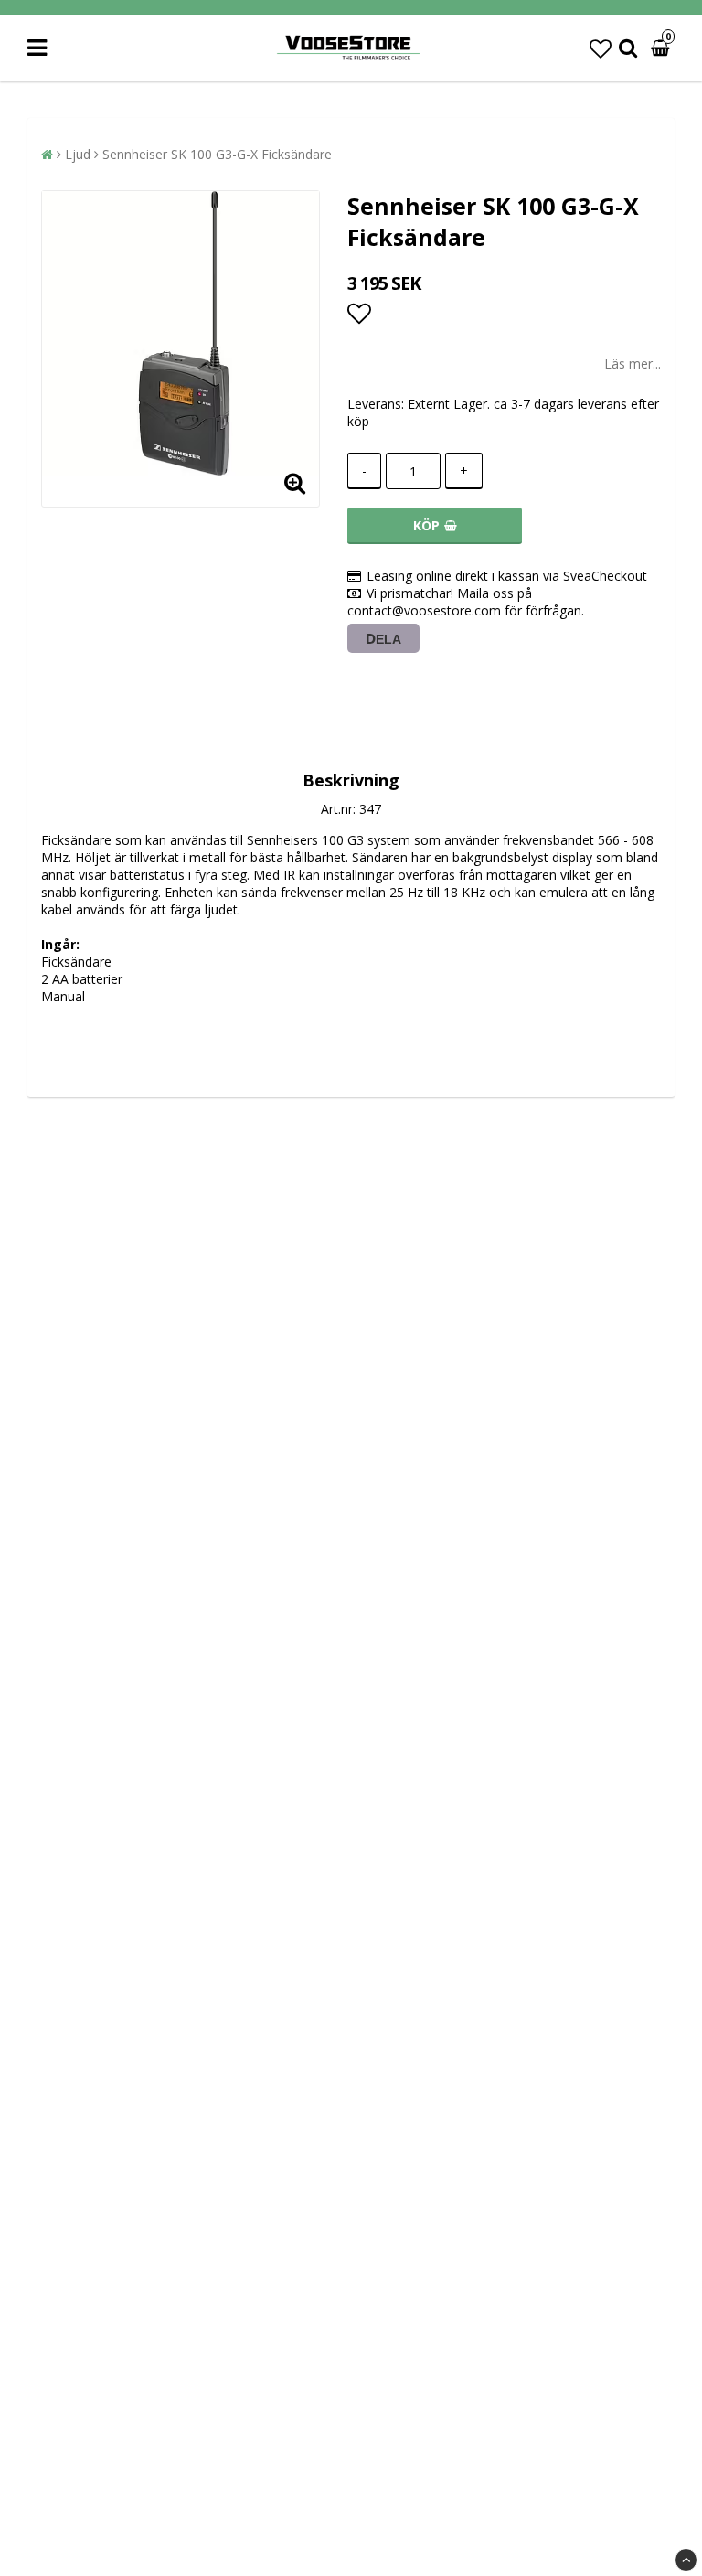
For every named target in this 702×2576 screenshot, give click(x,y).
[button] (601, 48)
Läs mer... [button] (633, 363)
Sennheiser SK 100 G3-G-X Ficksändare (217, 154)
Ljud (78, 154)
